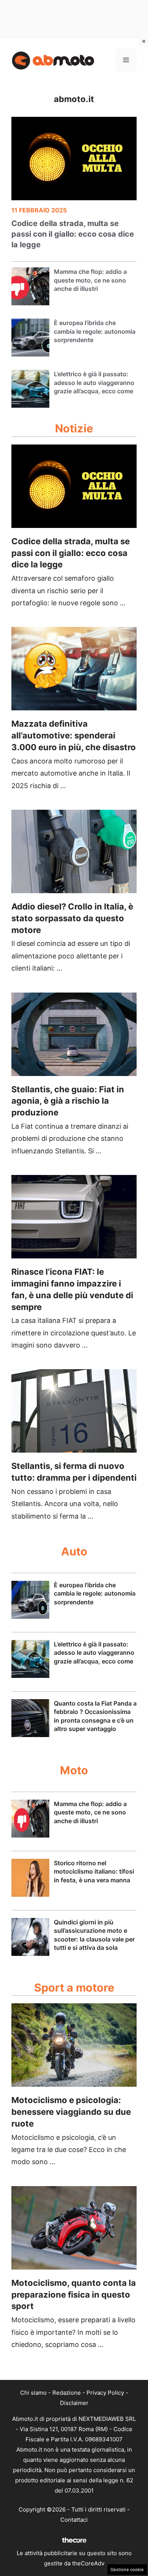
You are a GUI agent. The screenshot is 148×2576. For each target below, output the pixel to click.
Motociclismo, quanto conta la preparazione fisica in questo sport (74, 2295)
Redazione (67, 2393)
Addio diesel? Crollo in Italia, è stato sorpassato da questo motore (72, 918)
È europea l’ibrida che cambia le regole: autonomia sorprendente (95, 331)
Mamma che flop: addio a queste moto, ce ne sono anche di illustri (90, 280)
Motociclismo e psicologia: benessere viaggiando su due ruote (71, 2112)
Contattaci (74, 2520)
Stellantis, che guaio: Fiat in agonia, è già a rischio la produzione (68, 1101)
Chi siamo (33, 2393)
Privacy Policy (105, 2393)
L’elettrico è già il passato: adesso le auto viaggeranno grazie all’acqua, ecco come (94, 382)
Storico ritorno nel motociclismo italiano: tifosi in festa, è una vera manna (94, 1872)
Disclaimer (74, 2403)
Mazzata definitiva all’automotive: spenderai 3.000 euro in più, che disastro (74, 735)
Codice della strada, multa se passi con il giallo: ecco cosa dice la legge (73, 234)
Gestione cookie (127, 2570)
